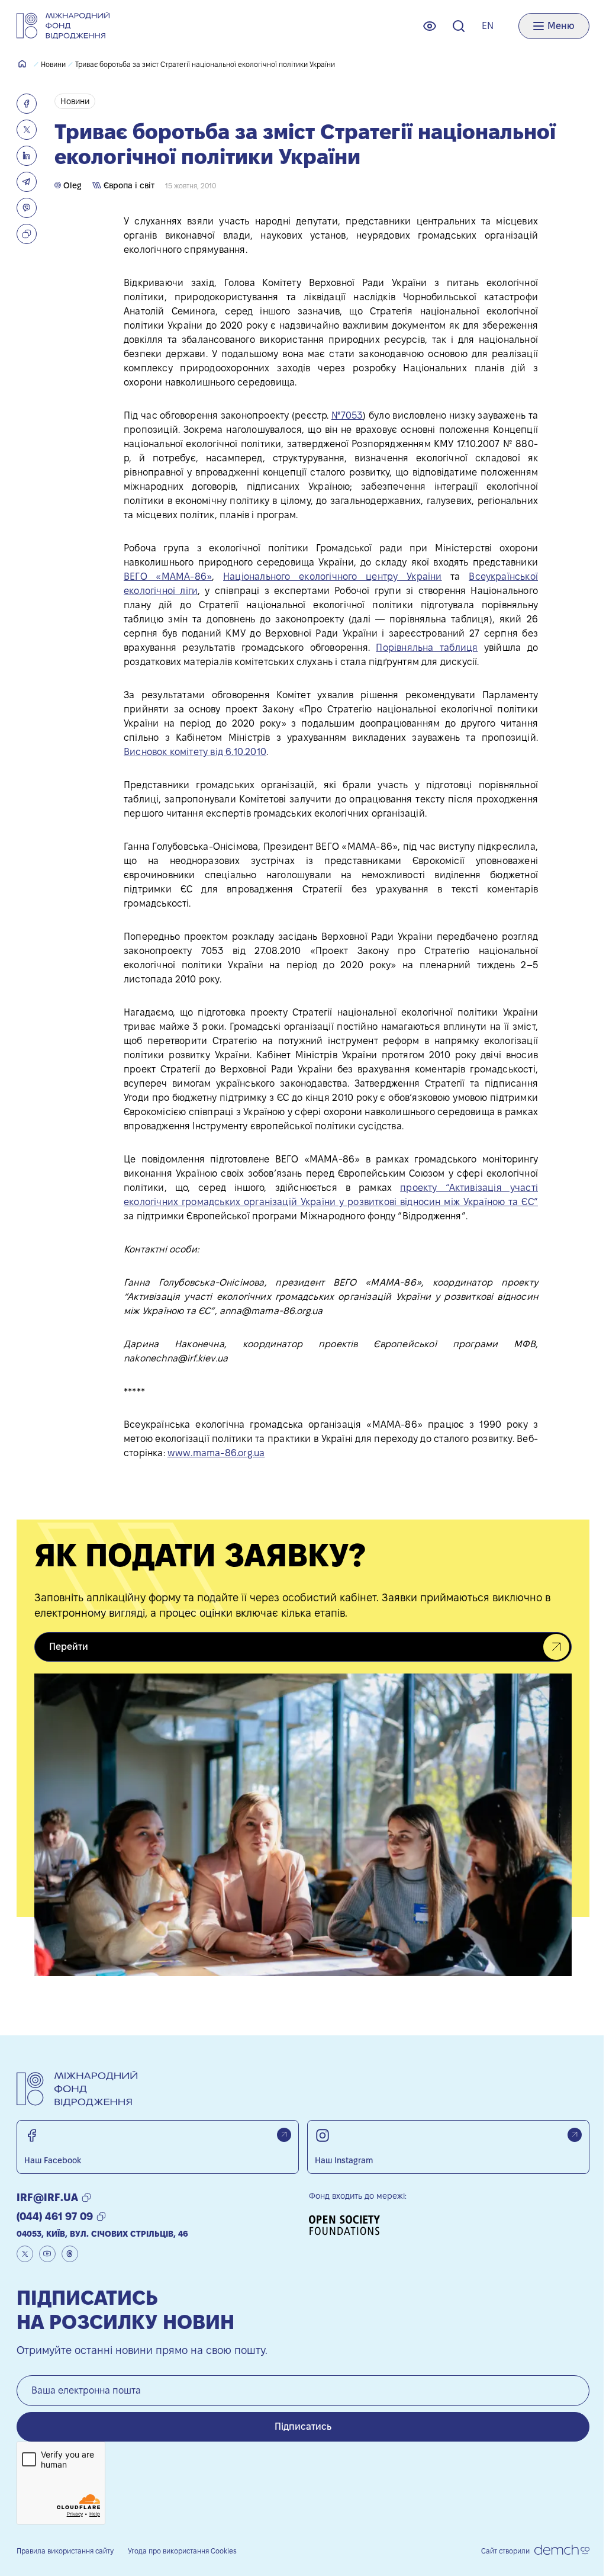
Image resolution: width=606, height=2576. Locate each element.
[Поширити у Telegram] (27, 182)
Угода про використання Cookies (182, 2551)
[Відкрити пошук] (459, 26)
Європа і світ (128, 185)
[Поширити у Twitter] (27, 130)
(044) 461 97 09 (55, 2216)
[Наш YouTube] (47, 2254)
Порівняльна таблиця (427, 648)
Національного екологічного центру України (332, 576)
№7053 (347, 415)
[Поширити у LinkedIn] (27, 156)
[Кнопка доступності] (430, 26)
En (488, 26)
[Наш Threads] (70, 2254)
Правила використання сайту (65, 2551)
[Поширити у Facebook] (27, 104)
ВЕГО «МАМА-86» (168, 576)
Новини (53, 64)
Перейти (69, 1647)
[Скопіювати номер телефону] (101, 2217)
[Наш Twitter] (25, 2254)
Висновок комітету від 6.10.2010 (195, 752)
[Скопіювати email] (86, 2198)
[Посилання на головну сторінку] (63, 26)
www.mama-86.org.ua (216, 1453)
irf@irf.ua (47, 2197)
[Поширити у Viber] (27, 208)
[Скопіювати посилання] (27, 234)
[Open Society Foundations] (349, 2225)
